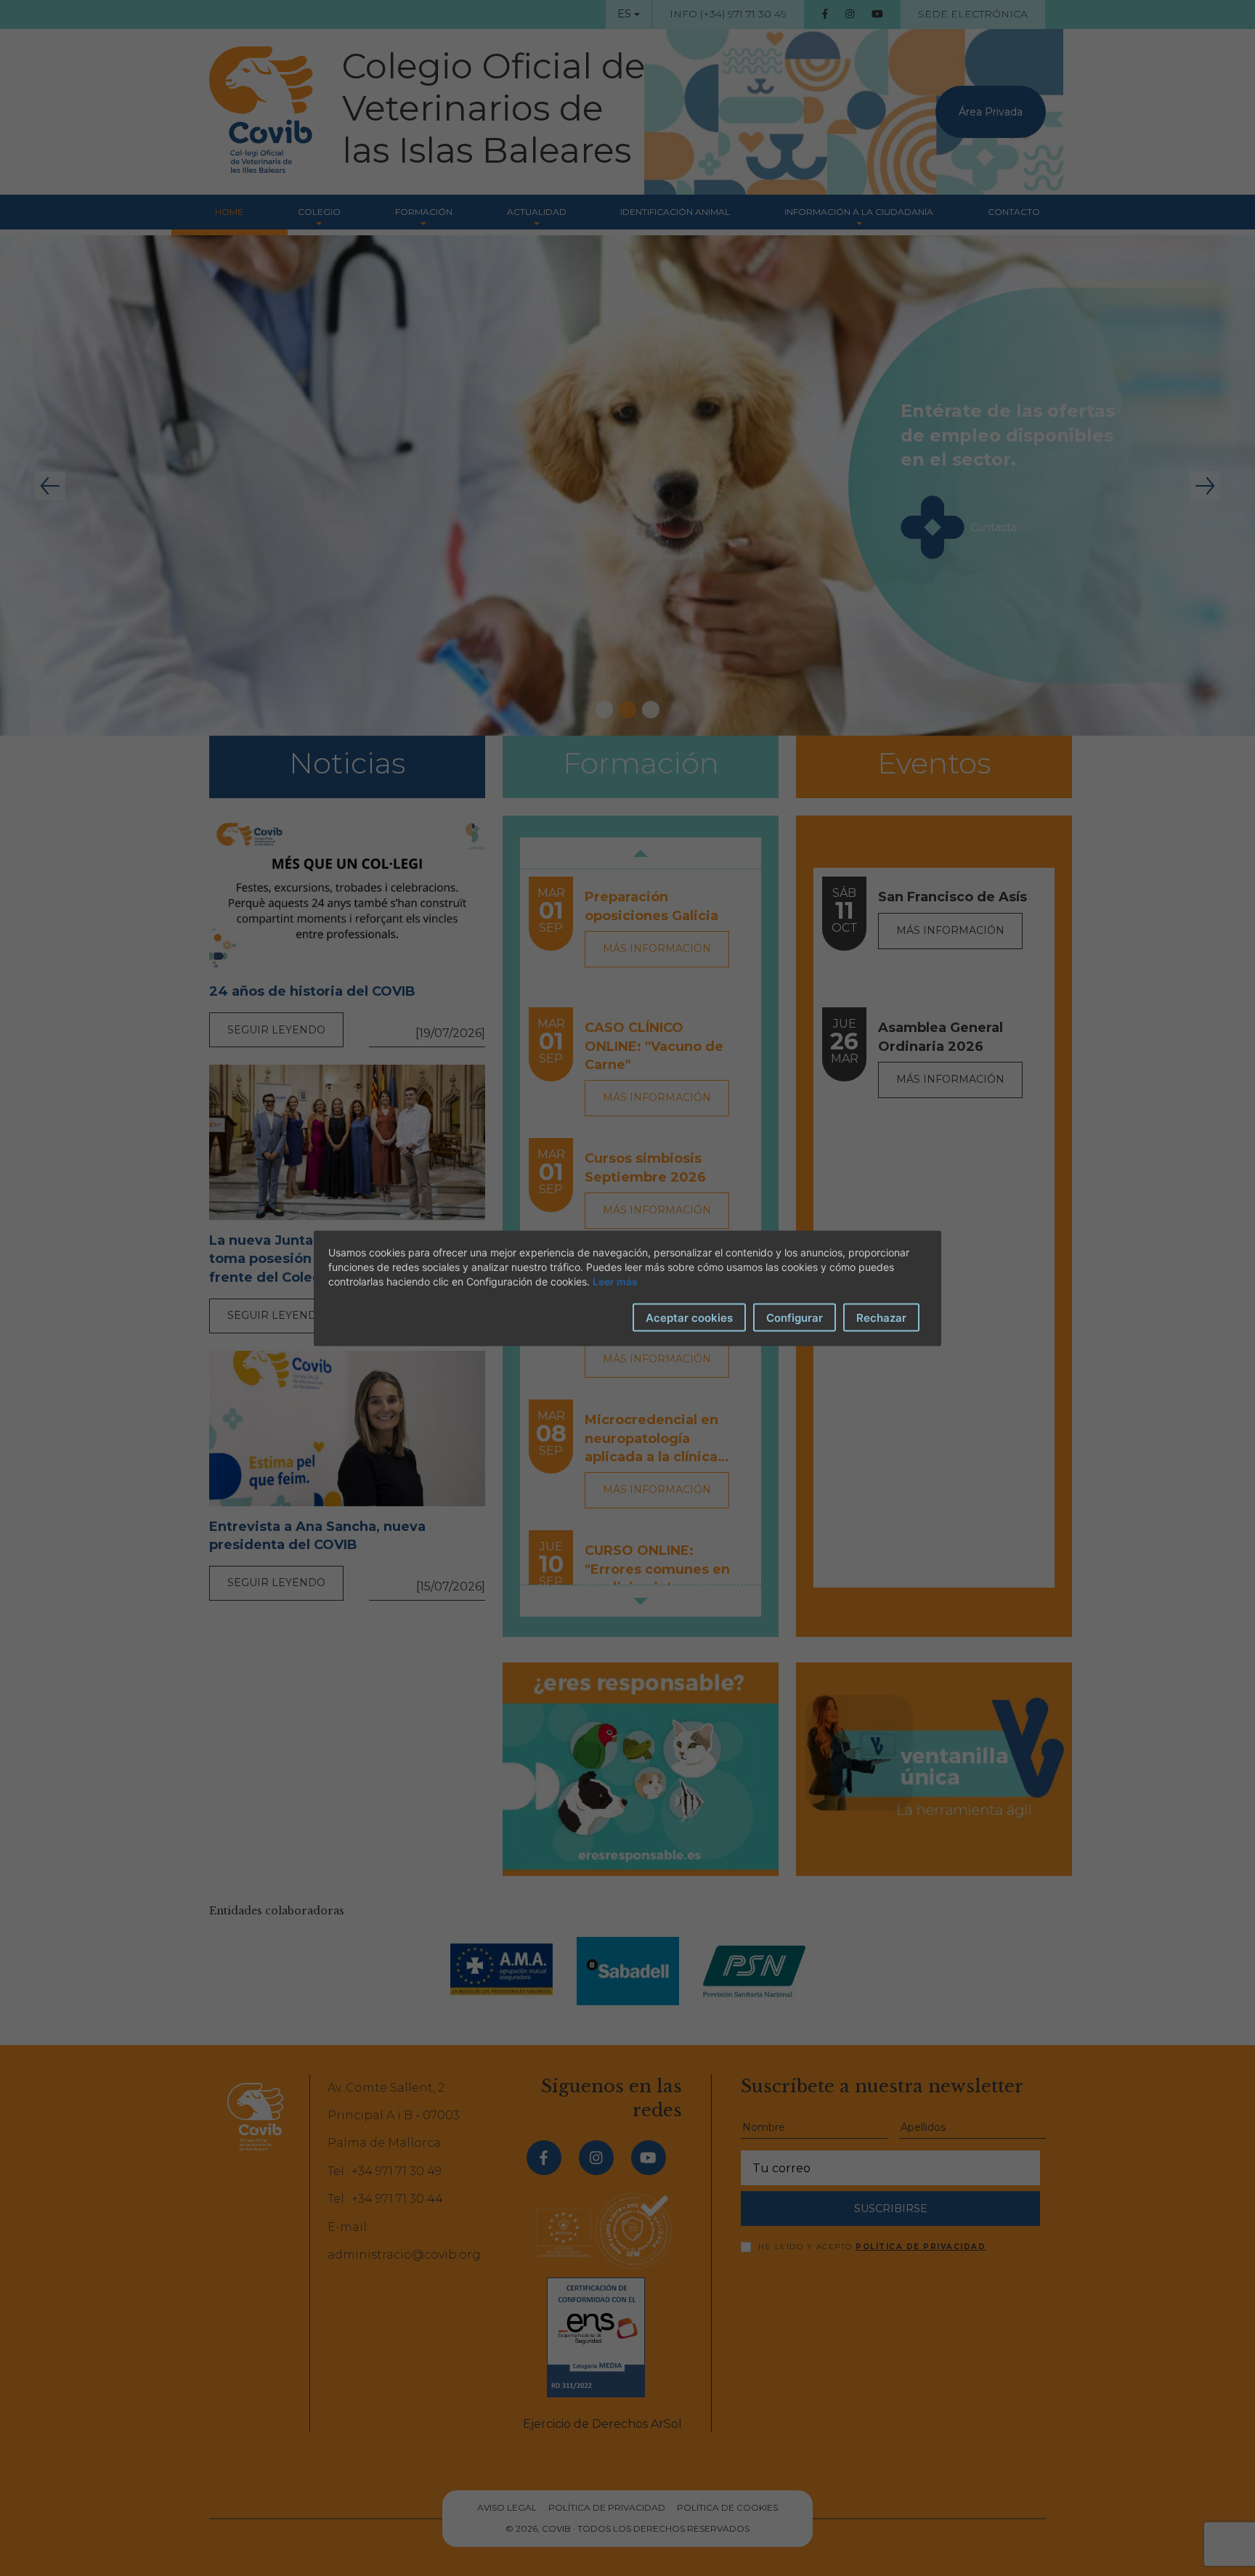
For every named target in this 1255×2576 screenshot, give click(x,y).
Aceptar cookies (689, 1317)
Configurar (795, 1317)
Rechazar (881, 1317)
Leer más (615, 1281)
